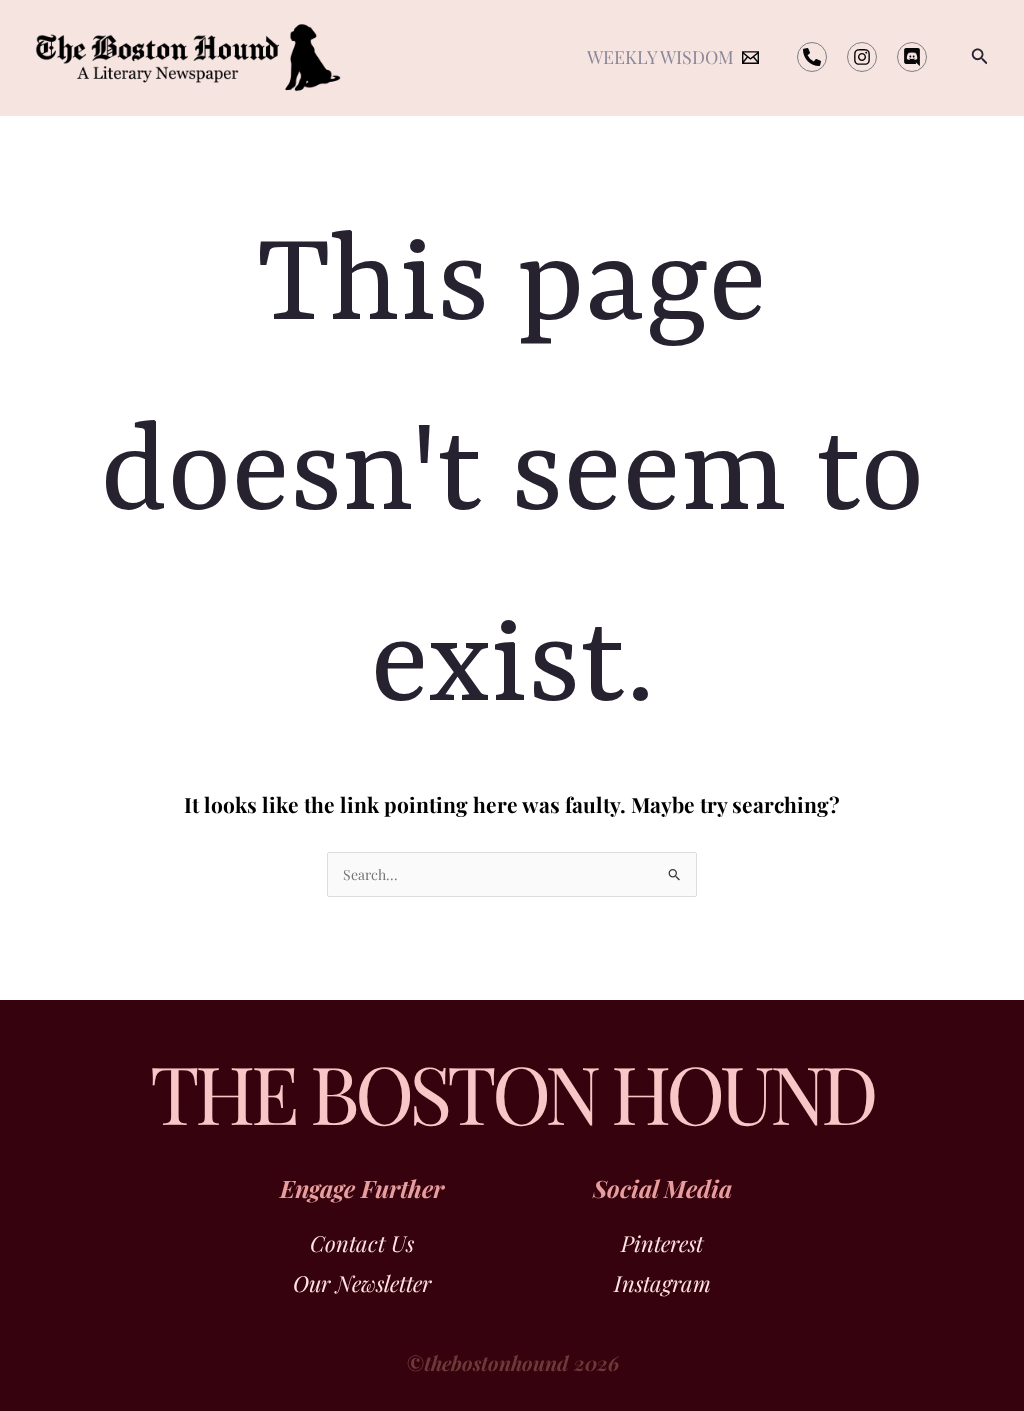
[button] (980, 57)
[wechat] (812, 57)
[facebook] (912, 57)
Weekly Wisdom (660, 57)
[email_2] (862, 57)
